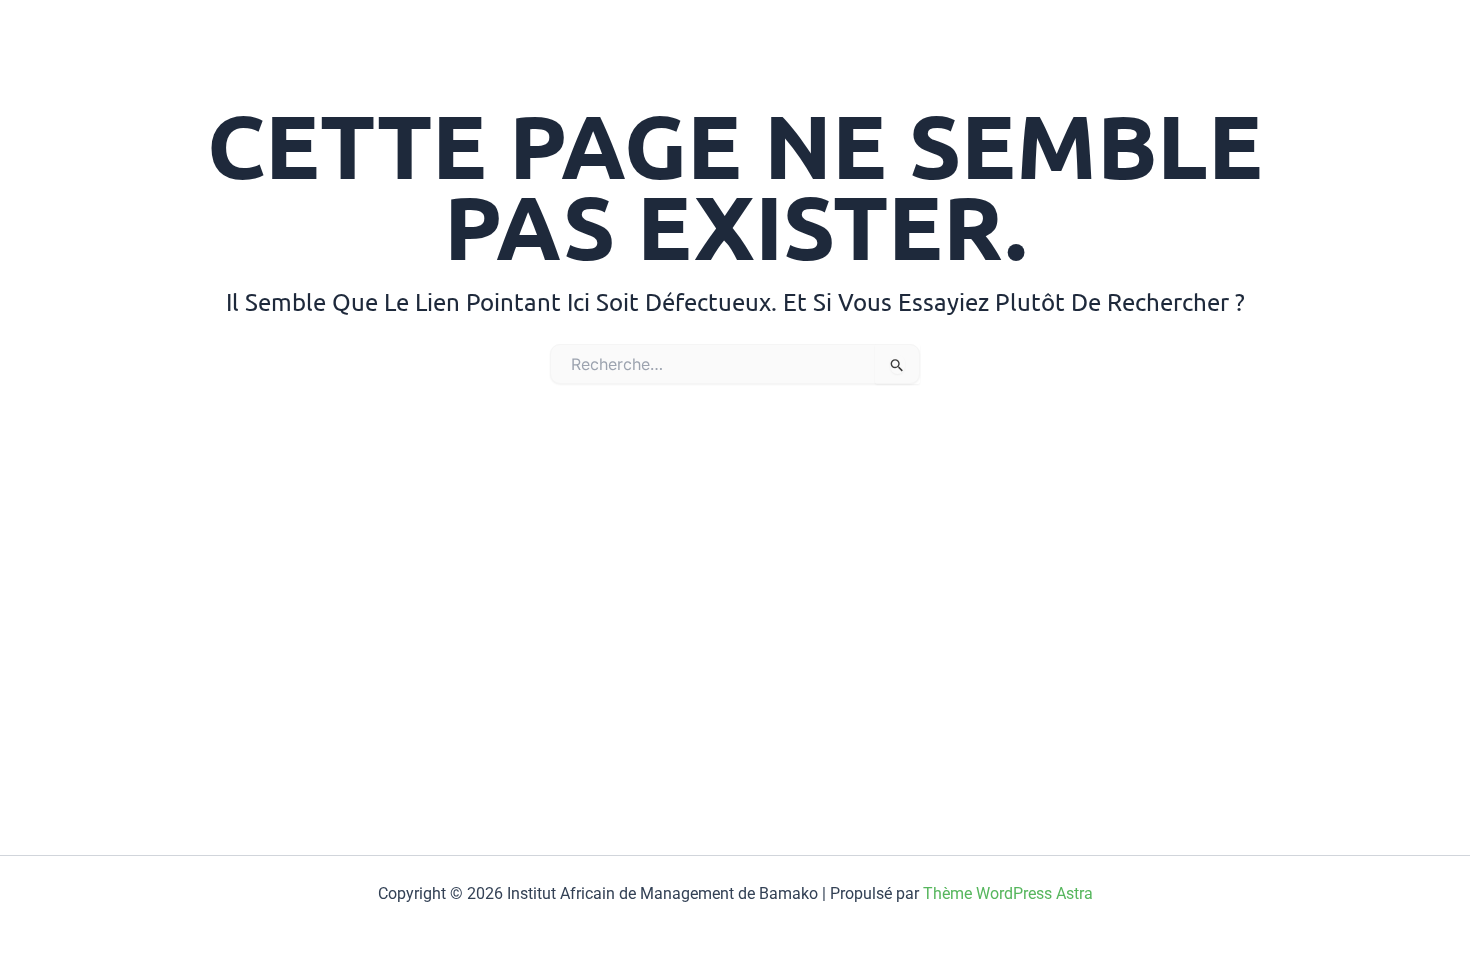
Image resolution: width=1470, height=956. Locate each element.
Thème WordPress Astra (1008, 893)
